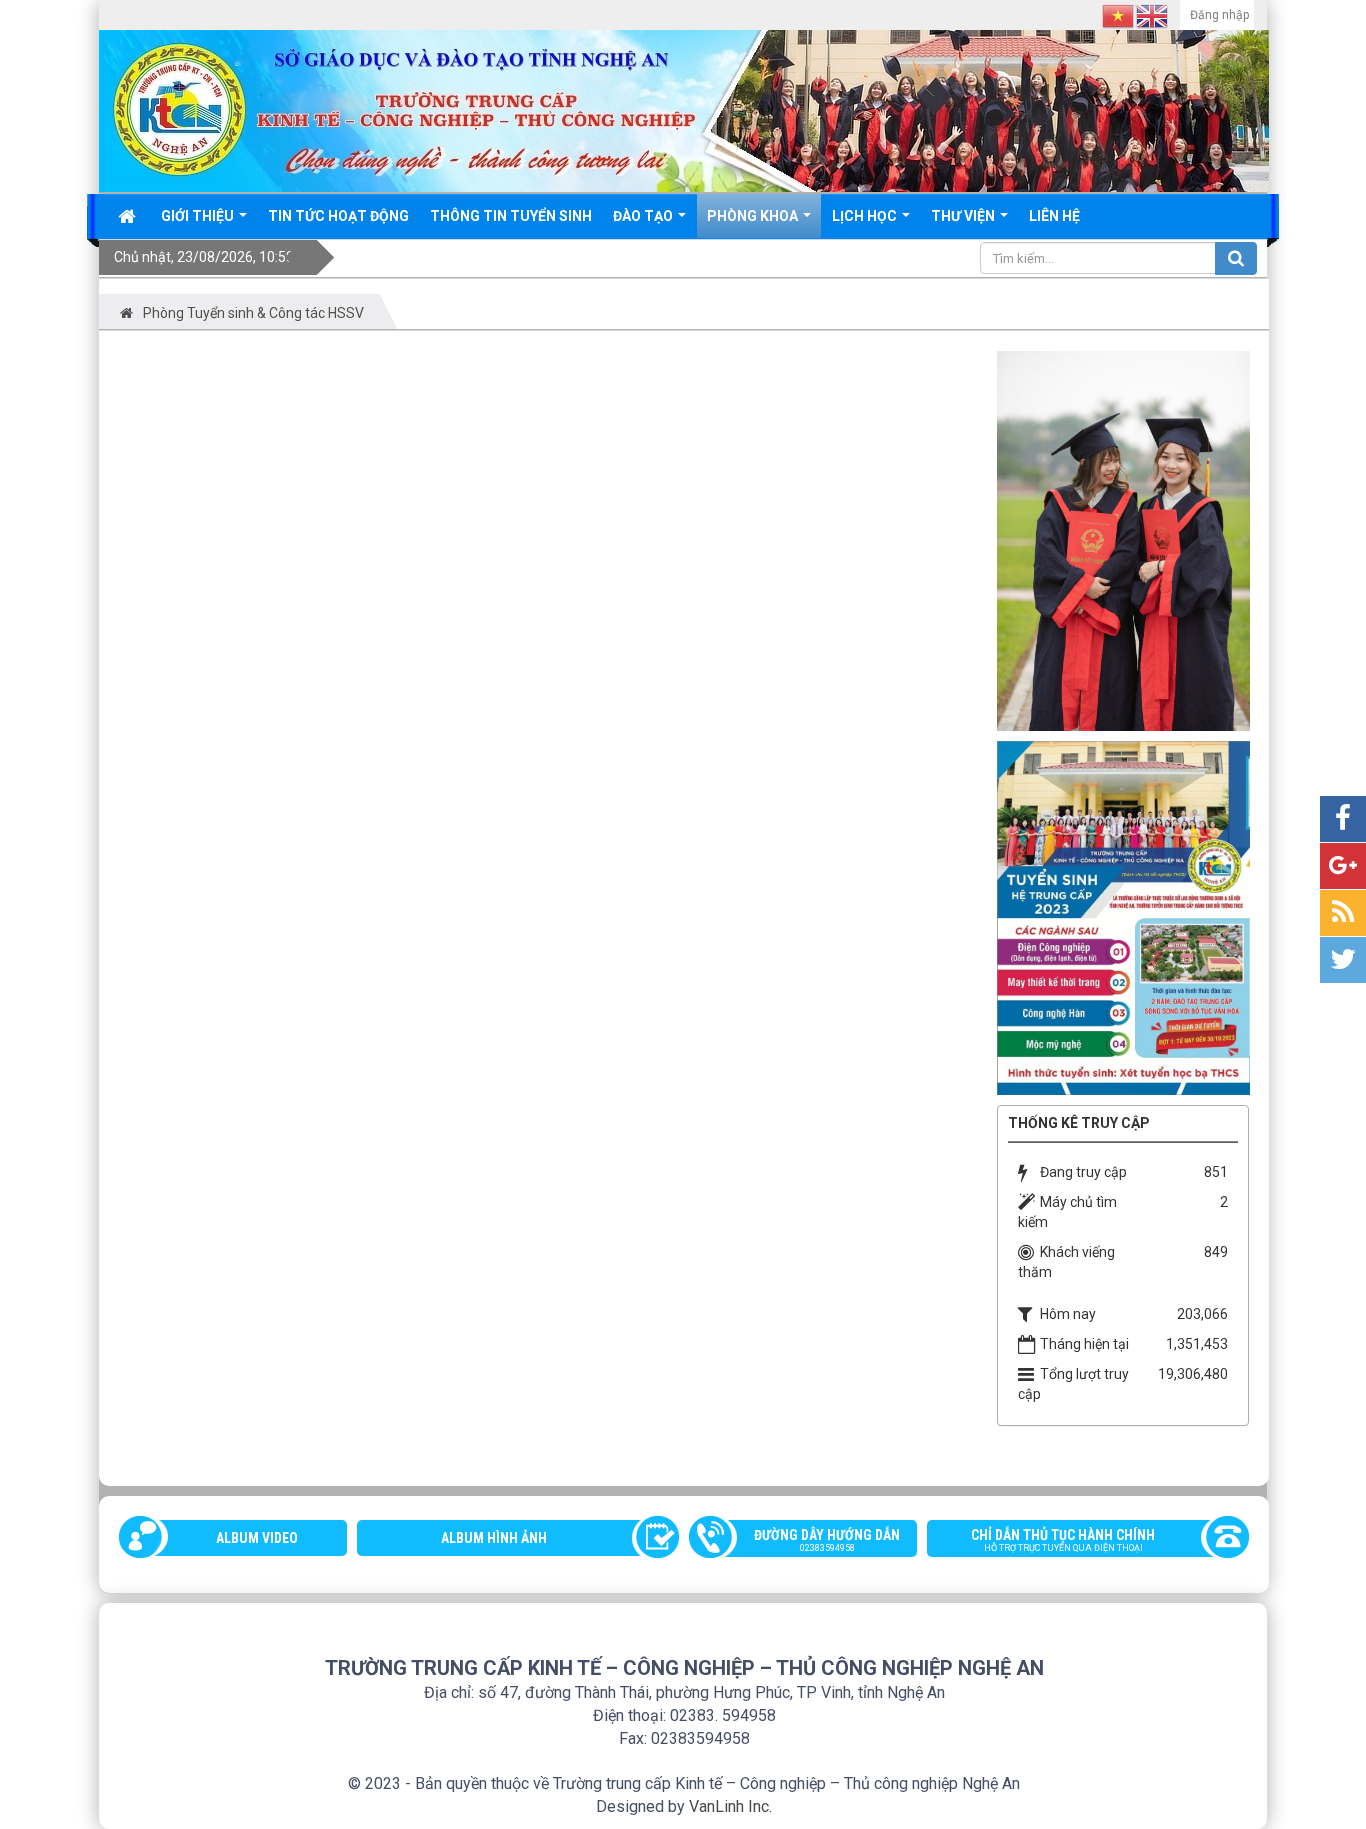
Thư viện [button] (964, 216)
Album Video (257, 1538)
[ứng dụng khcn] (1123, 916)
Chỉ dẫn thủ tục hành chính (1063, 1540)
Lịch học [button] (866, 216)
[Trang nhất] (129, 216)
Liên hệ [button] (1054, 216)
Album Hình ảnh (494, 1538)
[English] (1153, 15)
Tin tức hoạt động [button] (338, 216)
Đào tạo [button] (644, 216)
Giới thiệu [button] (199, 216)
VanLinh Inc (729, 1806)
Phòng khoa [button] (754, 216)
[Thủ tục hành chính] (1123, 539)
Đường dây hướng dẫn (827, 1540)
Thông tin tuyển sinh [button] (511, 216)
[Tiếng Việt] (1119, 15)
